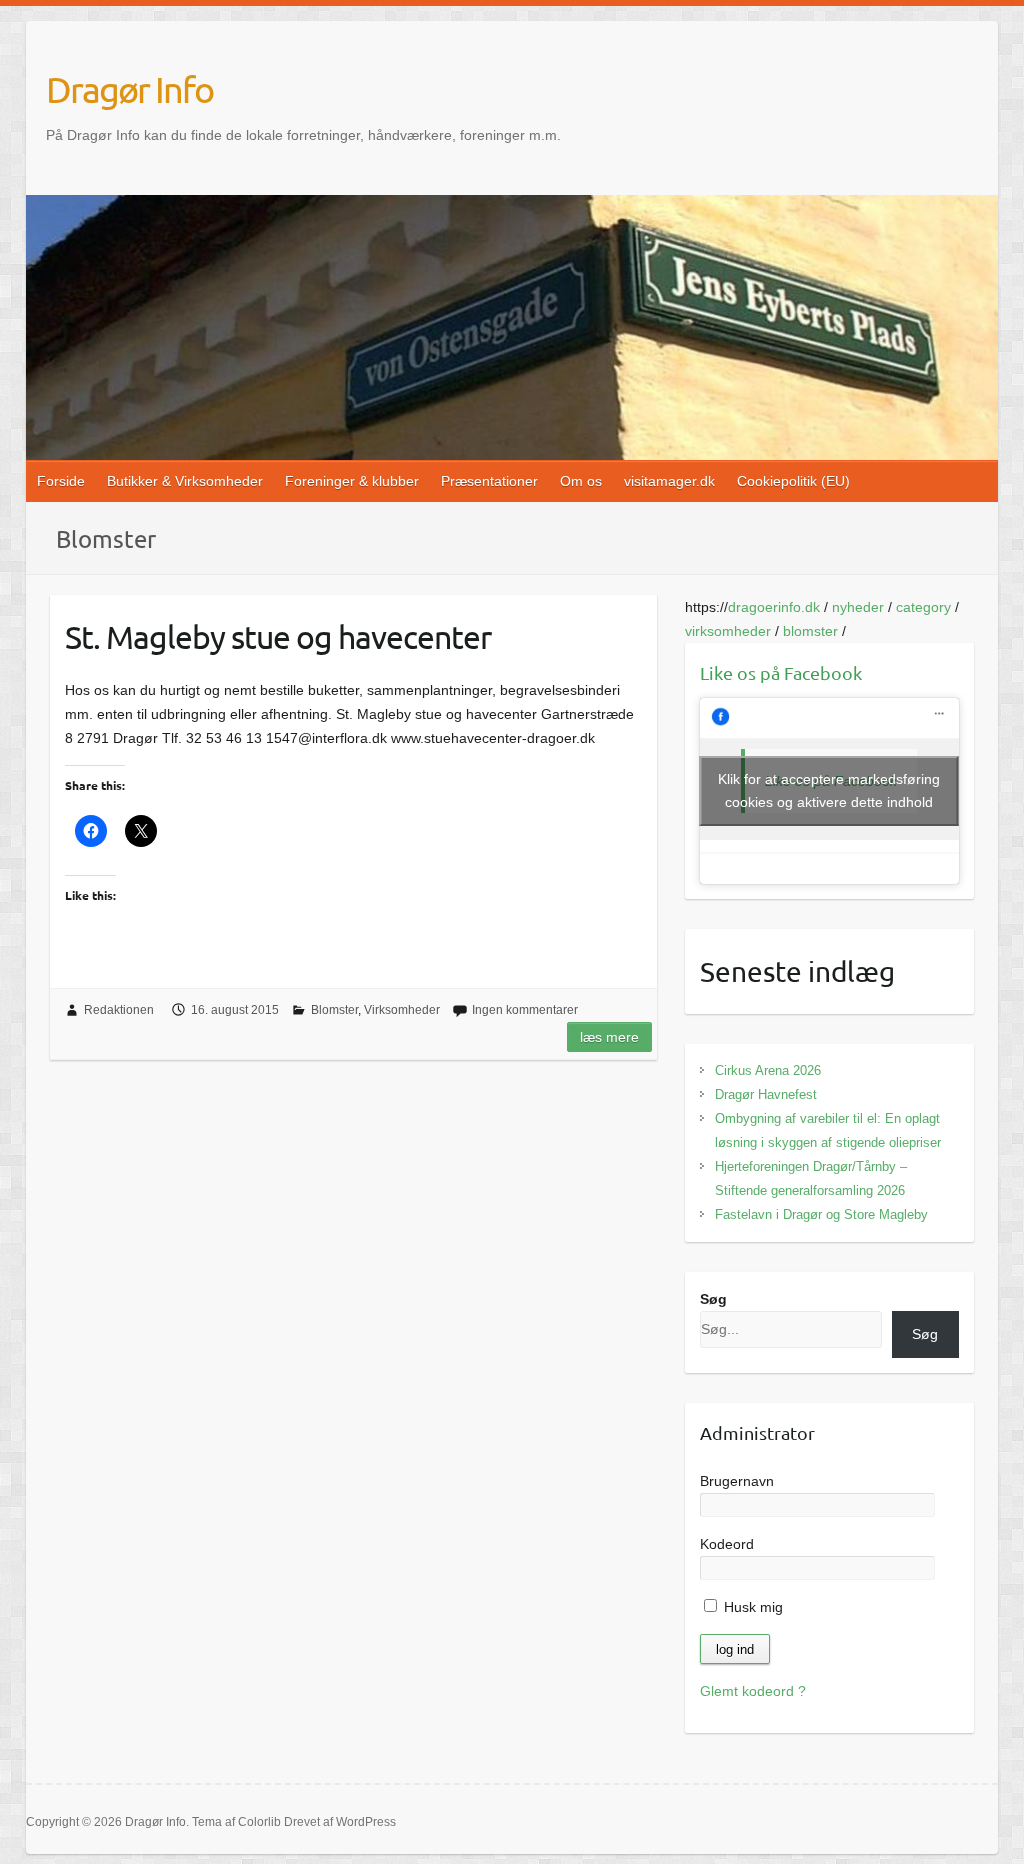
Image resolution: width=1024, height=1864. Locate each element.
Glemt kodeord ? (753, 1691)
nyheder (858, 607)
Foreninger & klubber (352, 481)
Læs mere (609, 1037)
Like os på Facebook (781, 672)
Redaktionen (119, 1010)
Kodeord (727, 1544)
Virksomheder (402, 1010)
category (923, 607)
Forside (61, 481)
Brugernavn (737, 1481)
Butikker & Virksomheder (185, 481)
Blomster (334, 1010)
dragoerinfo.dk (774, 607)
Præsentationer (489, 481)
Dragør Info (129, 89)
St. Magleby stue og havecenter (278, 636)
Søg (713, 1299)
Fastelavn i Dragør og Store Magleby (821, 1214)
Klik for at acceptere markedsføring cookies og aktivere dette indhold (829, 790)
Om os (581, 481)
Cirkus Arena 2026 (768, 1070)
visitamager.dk (669, 481)
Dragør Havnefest (766, 1094)
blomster (810, 631)
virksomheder (728, 631)
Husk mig (751, 1607)
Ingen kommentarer (525, 1010)
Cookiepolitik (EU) (793, 481)
